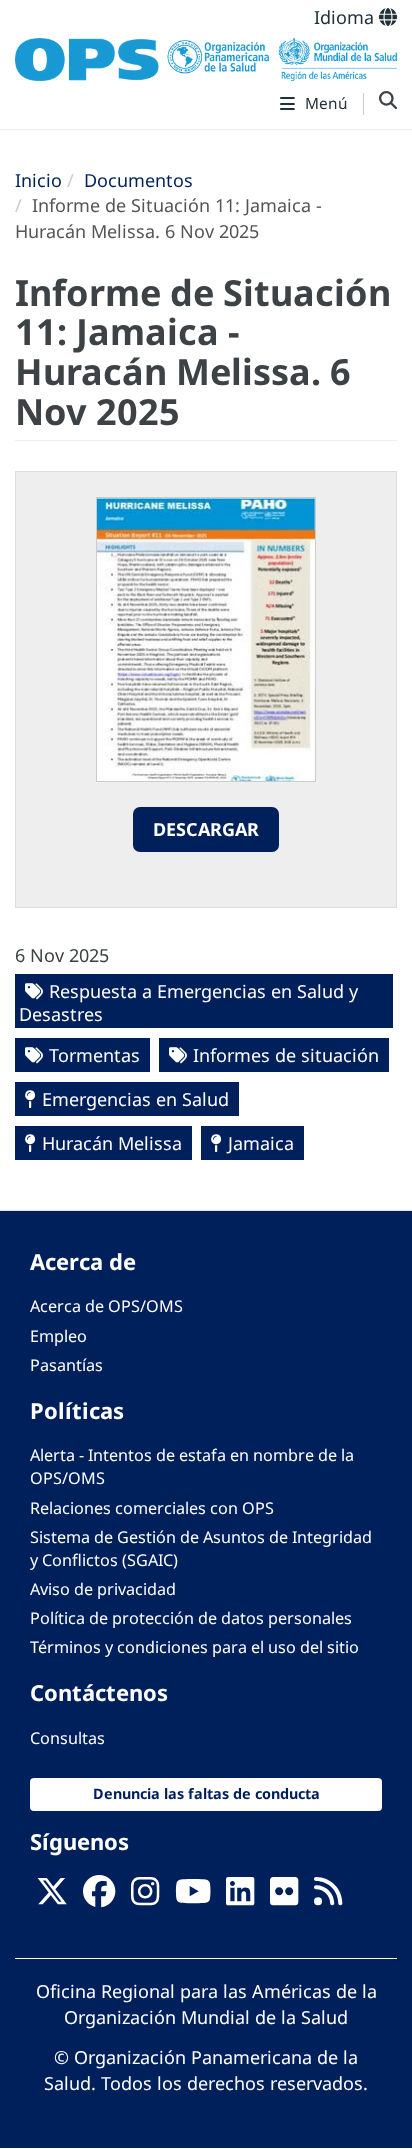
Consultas (67, 1738)
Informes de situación (286, 1055)
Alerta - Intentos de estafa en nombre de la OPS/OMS (192, 1466)
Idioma (346, 17)
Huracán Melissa (112, 1143)
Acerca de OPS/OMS (106, 1306)
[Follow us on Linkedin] (240, 1898)
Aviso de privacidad (103, 1589)
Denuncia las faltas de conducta (206, 1793)
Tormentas (94, 1055)
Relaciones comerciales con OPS (152, 1508)
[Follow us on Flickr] (284, 1898)
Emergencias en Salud (135, 1099)
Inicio (38, 180)
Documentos (138, 180)
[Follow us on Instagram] (145, 1898)
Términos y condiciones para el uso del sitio (194, 1647)
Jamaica (261, 1143)
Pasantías (66, 1365)
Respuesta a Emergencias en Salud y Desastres (188, 1002)
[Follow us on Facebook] (99, 1898)
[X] (52, 1898)
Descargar (206, 829)
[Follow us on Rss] (328, 1898)
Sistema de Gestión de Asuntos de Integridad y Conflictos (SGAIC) (201, 1548)
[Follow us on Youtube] (193, 1898)
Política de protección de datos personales (191, 1618)
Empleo (58, 1336)
